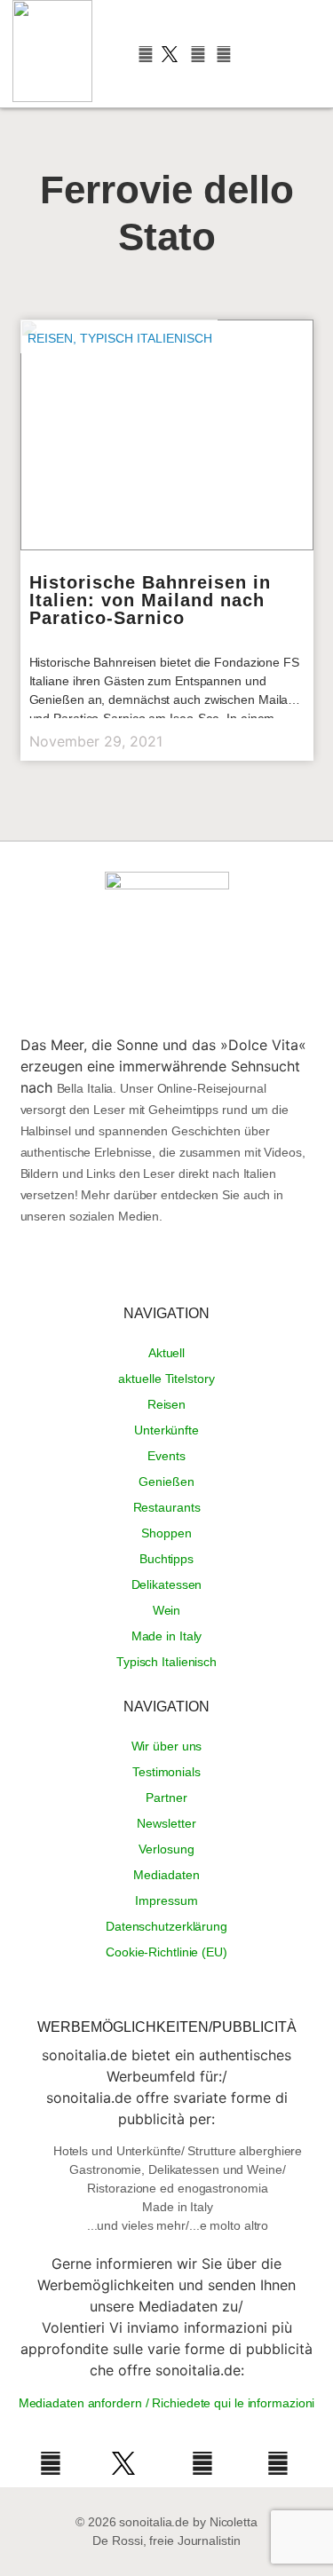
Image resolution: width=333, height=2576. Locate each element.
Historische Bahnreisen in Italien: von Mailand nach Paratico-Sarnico (150, 600)
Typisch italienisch (146, 338)
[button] (263, 54)
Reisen (50, 338)
